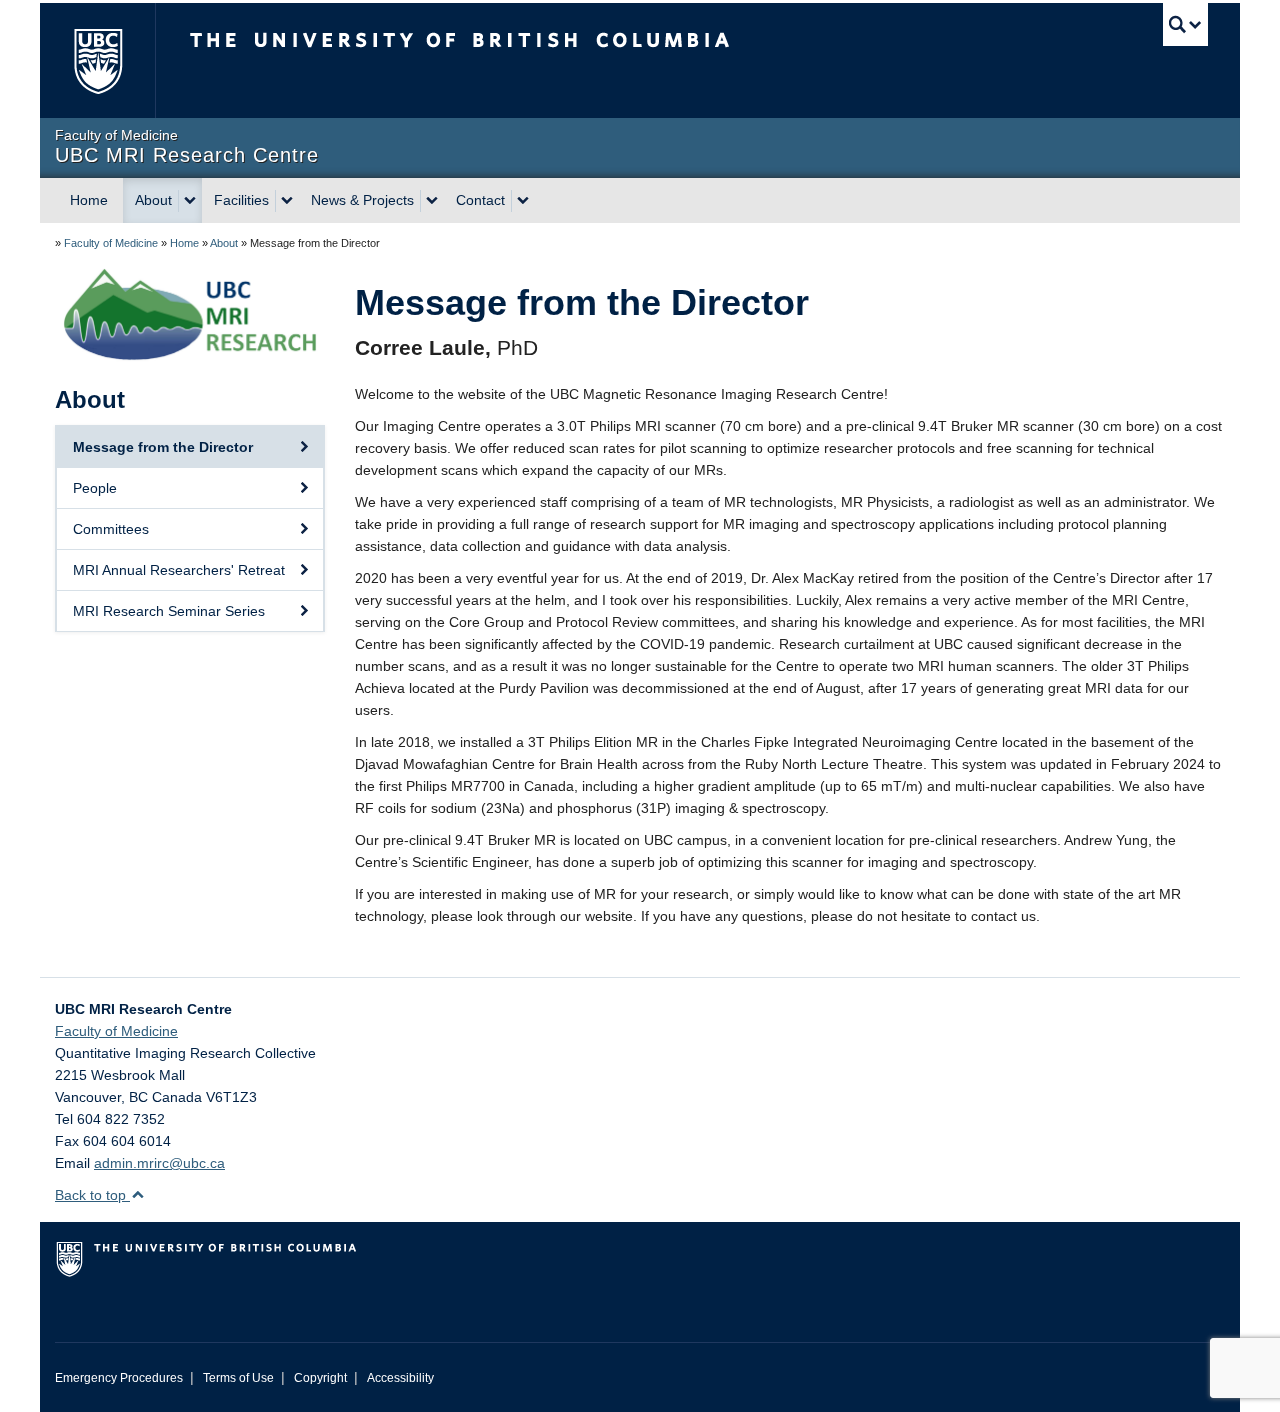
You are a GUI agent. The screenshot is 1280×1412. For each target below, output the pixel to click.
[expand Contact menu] (523, 201)
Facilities (241, 200)
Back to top (92, 1195)
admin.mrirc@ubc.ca (159, 1163)
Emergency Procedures (119, 1378)
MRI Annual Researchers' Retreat (179, 570)
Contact (480, 200)
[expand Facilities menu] (287, 201)
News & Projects (362, 200)
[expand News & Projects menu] (432, 201)
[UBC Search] (1185, 24)
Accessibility (400, 1378)
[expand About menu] (190, 201)
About (153, 200)
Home (89, 200)
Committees (111, 529)
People (95, 488)
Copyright (320, 1378)
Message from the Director (163, 447)
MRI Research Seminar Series (169, 611)
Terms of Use (238, 1378)
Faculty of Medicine (111, 243)
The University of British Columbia (97, 60)
